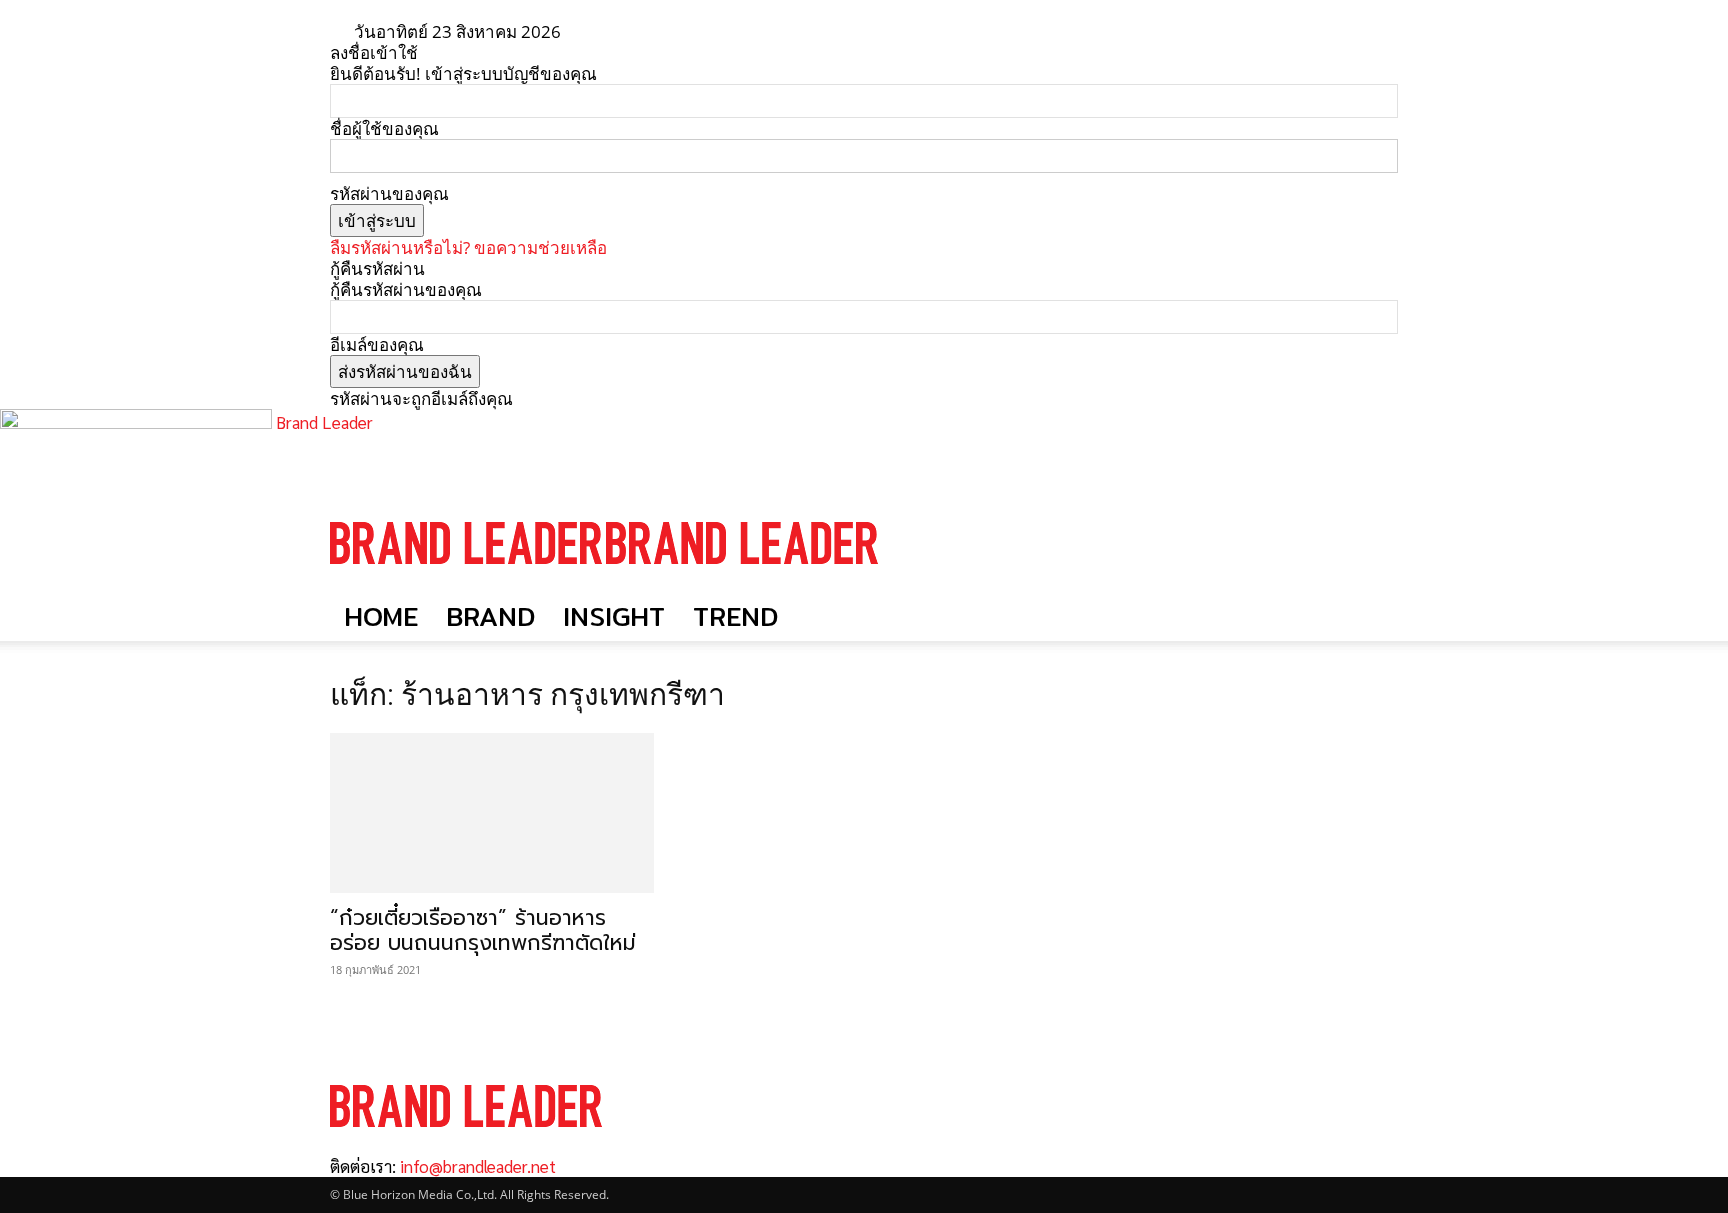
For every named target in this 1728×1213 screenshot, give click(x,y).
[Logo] (468, 582)
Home (381, 616)
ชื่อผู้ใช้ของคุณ (384, 128)
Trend (735, 616)
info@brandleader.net (478, 1166)
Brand (490, 616)
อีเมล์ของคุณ (377, 344)
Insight (614, 616)
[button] (1374, 523)
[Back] (639, 31)
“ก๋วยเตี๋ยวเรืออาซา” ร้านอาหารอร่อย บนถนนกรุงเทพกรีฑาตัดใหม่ (483, 930)
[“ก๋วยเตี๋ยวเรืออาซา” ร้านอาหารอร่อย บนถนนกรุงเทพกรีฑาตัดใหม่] (492, 813)
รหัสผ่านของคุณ (389, 193)
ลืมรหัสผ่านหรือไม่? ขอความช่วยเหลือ (468, 247)
